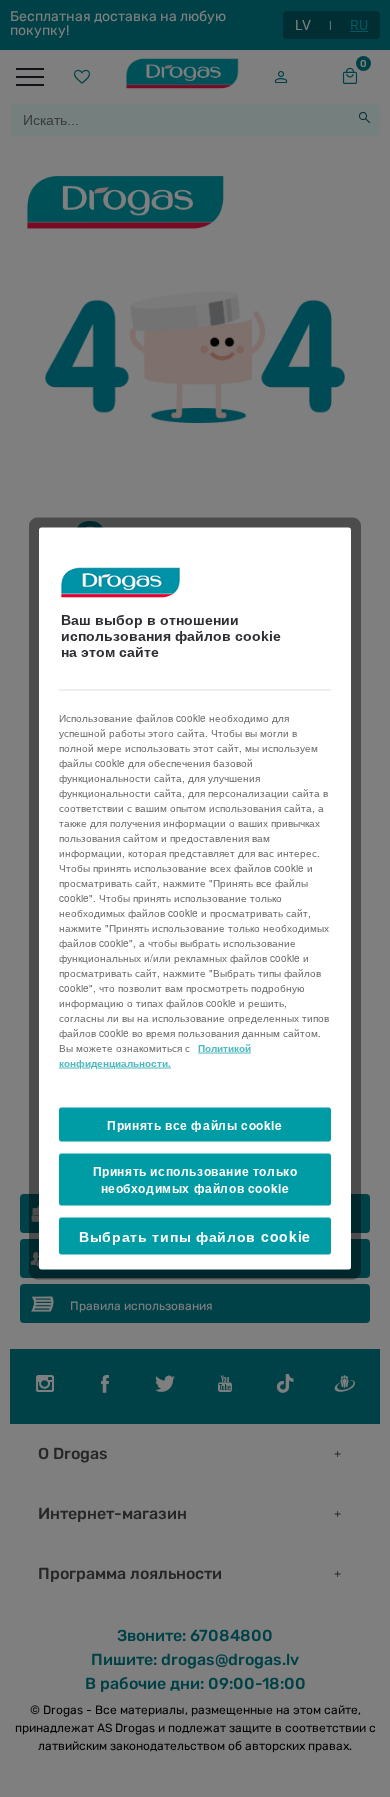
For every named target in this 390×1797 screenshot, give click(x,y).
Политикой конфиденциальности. (155, 1054)
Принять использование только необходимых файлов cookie (195, 1179)
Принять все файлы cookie (194, 1124)
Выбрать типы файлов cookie (195, 1235)
